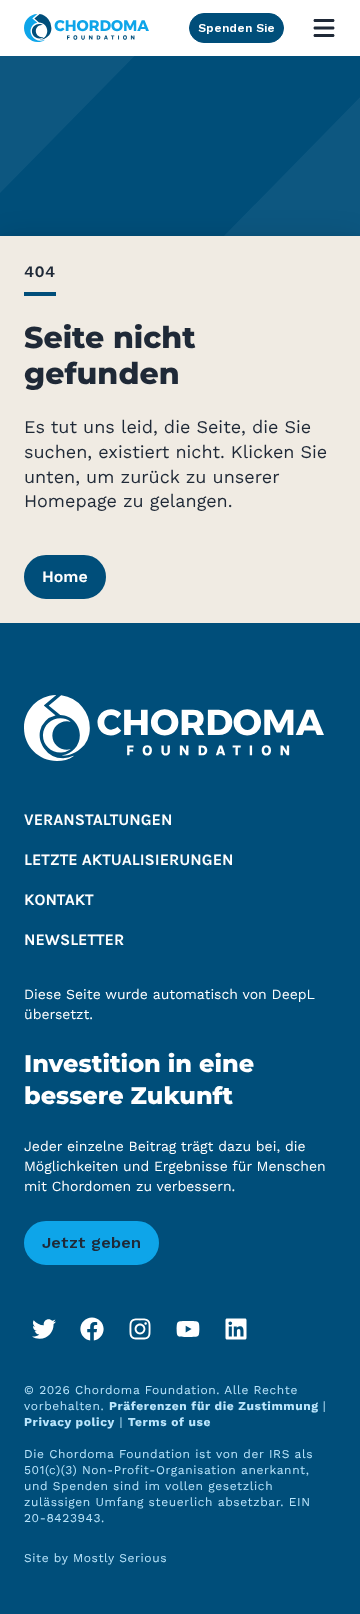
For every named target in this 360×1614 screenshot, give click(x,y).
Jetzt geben (91, 1242)
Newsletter (74, 940)
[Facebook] (92, 1329)
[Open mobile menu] (324, 28)
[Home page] (86, 27)
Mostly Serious (120, 1558)
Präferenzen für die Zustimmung (216, 1406)
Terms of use (169, 1422)
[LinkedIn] (236, 1329)
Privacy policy (69, 1422)
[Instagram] (140, 1329)
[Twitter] (44, 1329)
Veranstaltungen (98, 820)
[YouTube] (188, 1329)
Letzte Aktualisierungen (129, 860)
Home (65, 576)
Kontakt (59, 900)
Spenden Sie (236, 28)
